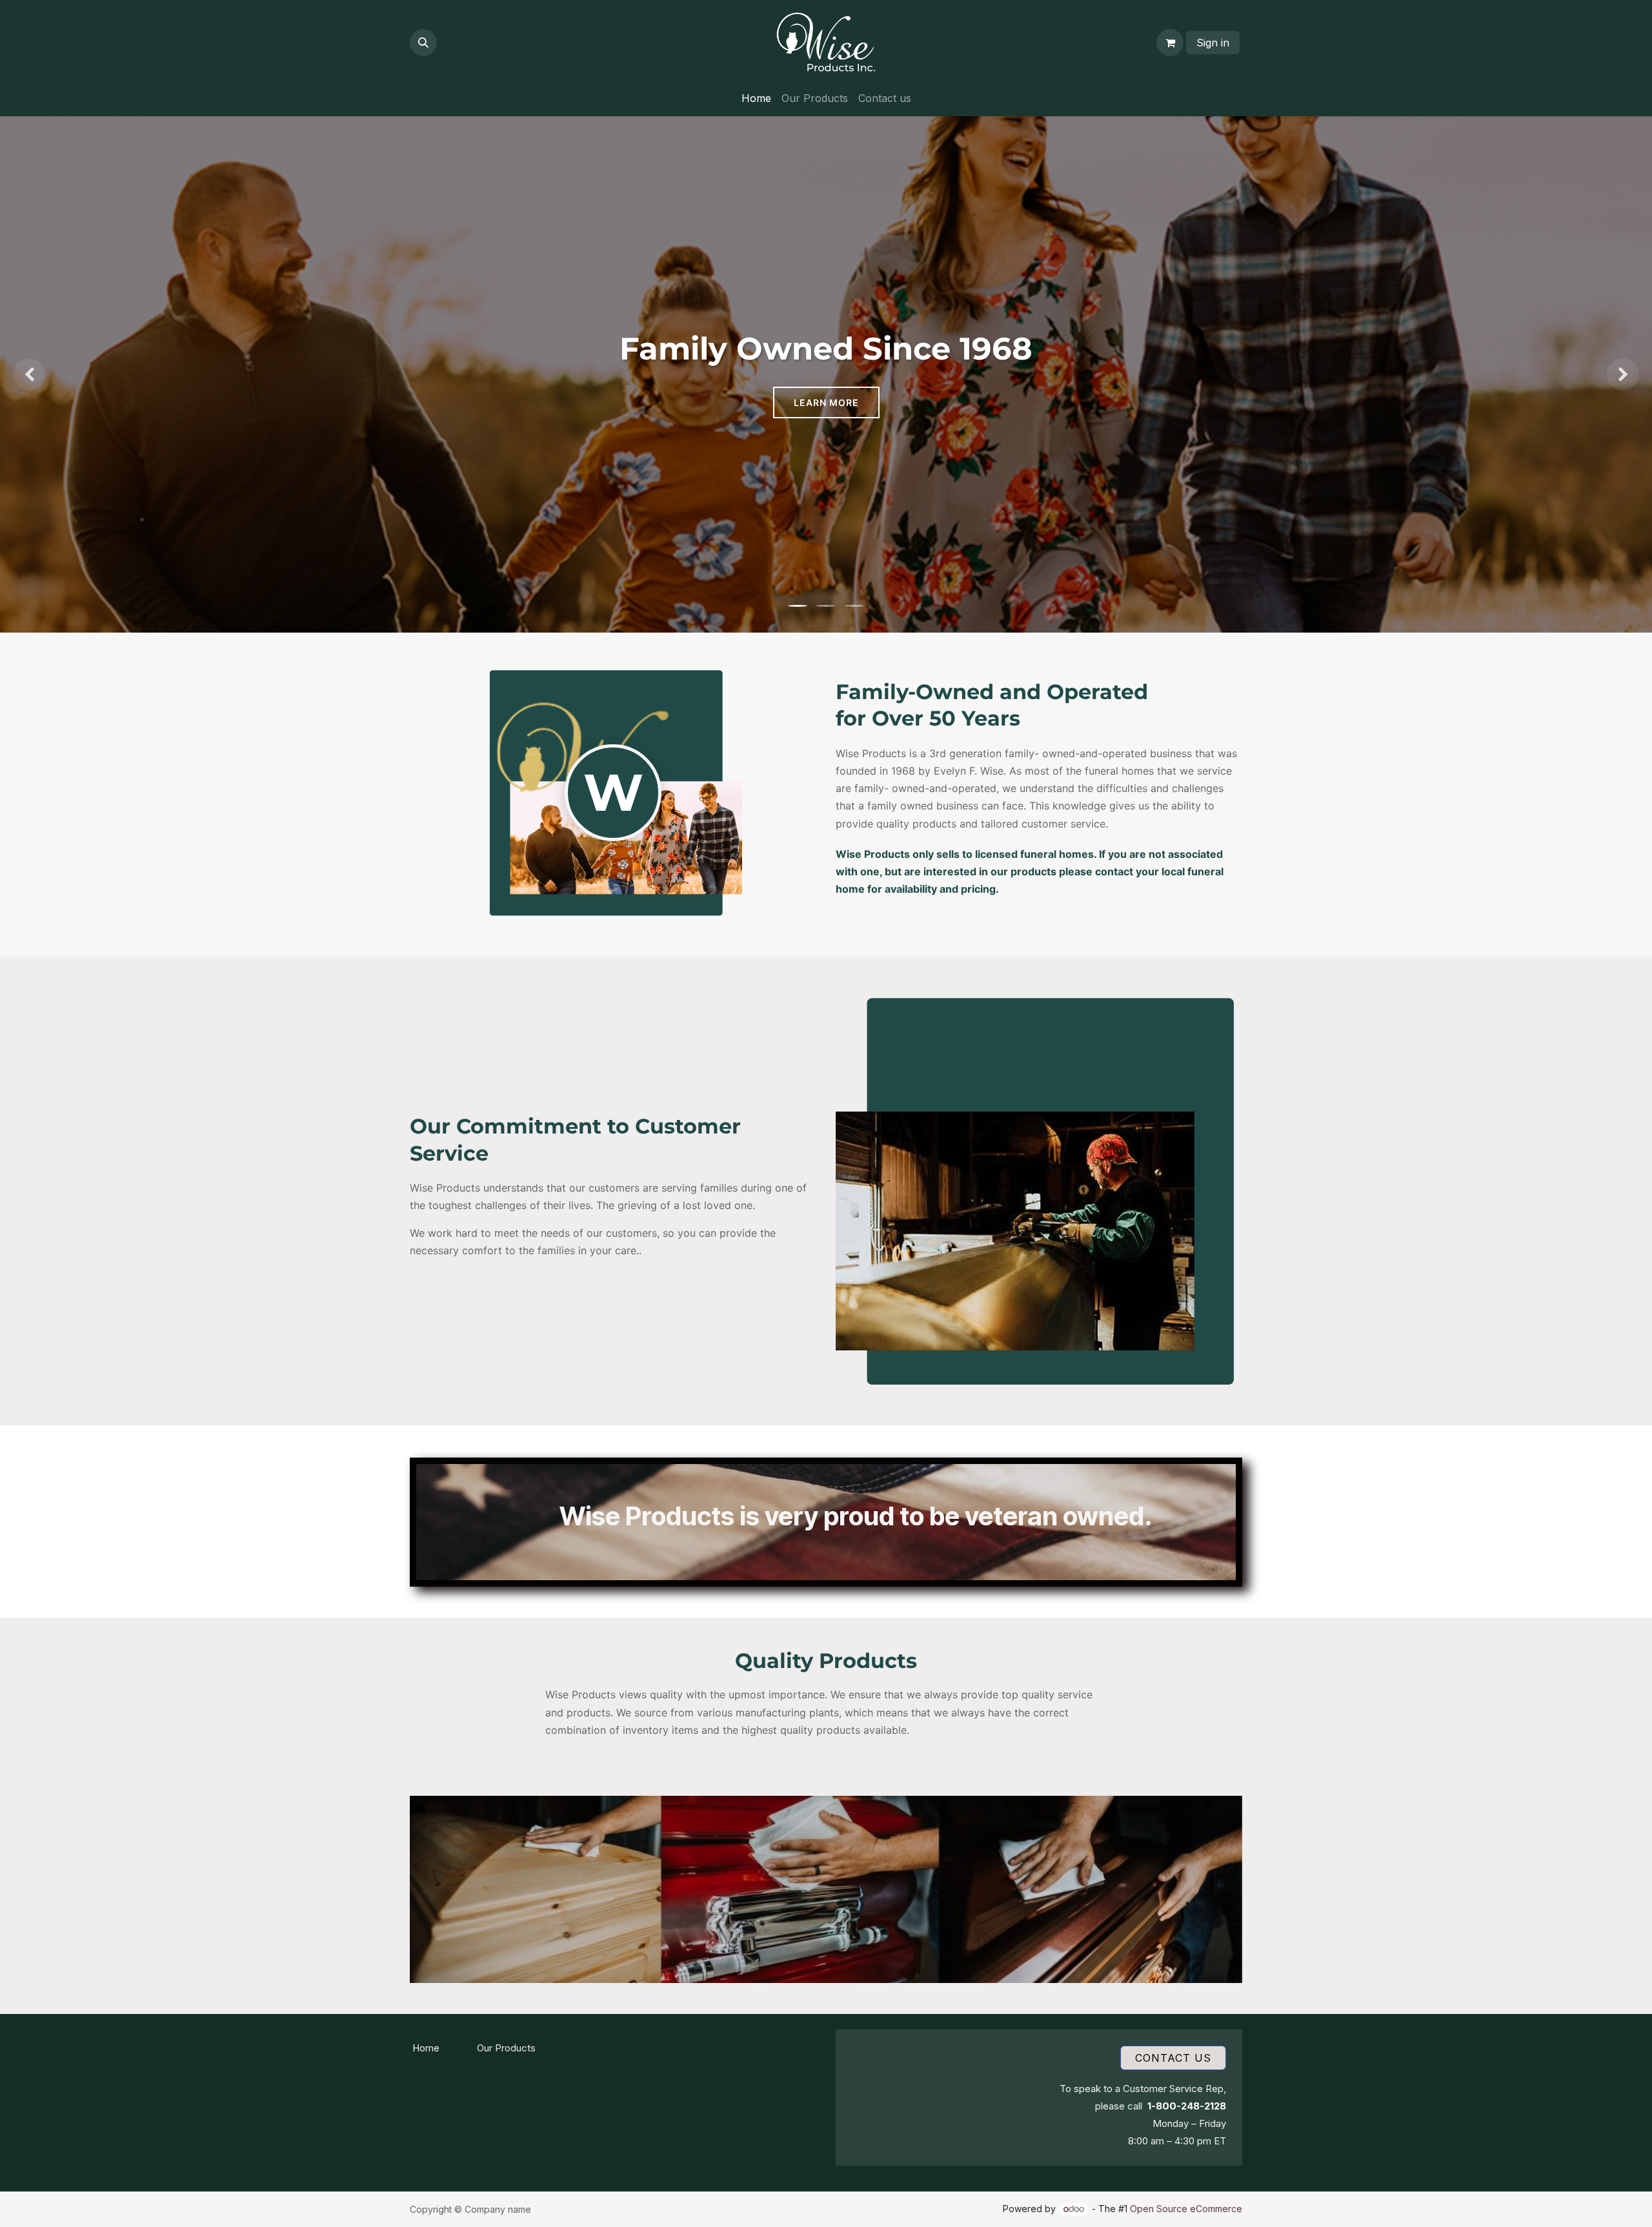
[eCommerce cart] (1170, 43)
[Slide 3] (854, 606)
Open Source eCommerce (1186, 2209)
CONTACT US (1173, 2058)
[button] (423, 43)
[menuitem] (756, 98)
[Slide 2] (826, 606)
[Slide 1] (798, 606)
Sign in (1213, 43)
